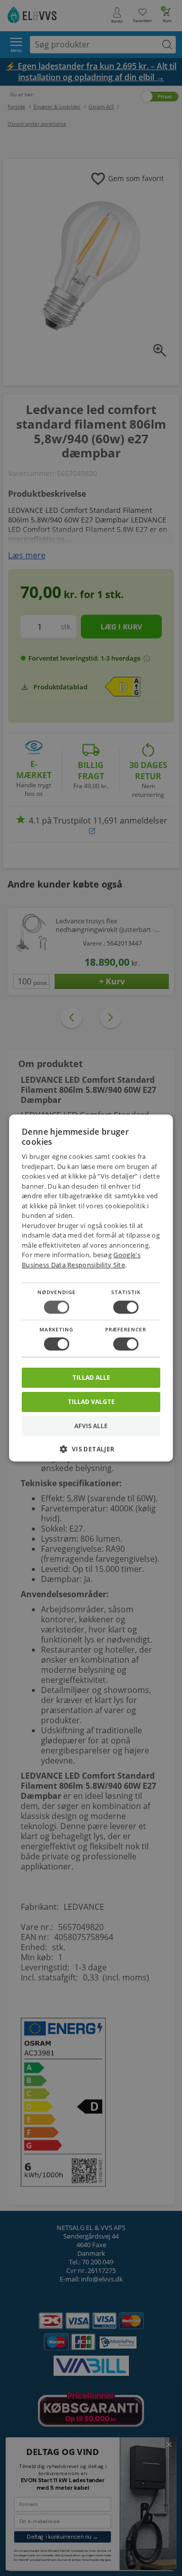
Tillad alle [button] (91, 1378)
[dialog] (91, 1288)
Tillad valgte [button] (91, 1402)
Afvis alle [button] (91, 1426)
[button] (91, 1453)
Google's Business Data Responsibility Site (81, 1260)
